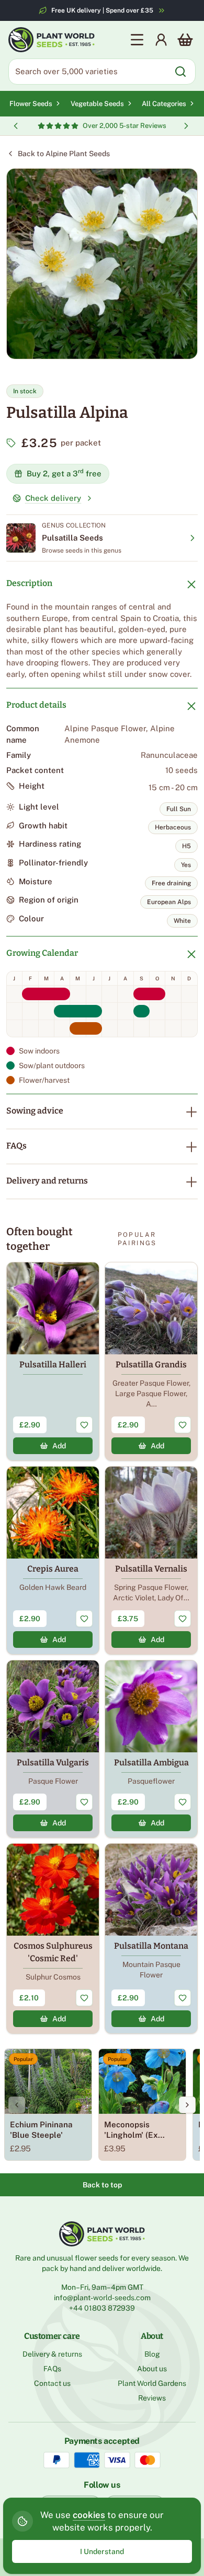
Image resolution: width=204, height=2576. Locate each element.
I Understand (102, 2551)
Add (59, 1446)
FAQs (16, 1146)
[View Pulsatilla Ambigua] (151, 1749)
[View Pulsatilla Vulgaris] (53, 1749)
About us (152, 2369)
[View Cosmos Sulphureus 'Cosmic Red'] (53, 1939)
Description (29, 583)
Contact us (52, 2383)
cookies (89, 2515)
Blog (152, 2354)
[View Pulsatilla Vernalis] (151, 1560)
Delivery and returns (47, 1181)
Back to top (102, 2185)
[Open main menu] (137, 40)
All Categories (164, 104)
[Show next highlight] (186, 126)
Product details (36, 705)
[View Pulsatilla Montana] (151, 1939)
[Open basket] (185, 40)
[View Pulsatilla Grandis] (151, 1361)
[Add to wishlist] (84, 1425)
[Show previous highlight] (16, 126)
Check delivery (53, 498)
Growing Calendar (42, 953)
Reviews (152, 2398)
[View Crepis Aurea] (53, 1560)
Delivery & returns (52, 2354)
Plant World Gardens (152, 2383)
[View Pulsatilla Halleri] (53, 1361)
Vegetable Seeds (97, 104)
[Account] (161, 40)
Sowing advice (35, 1111)
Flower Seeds (31, 104)
